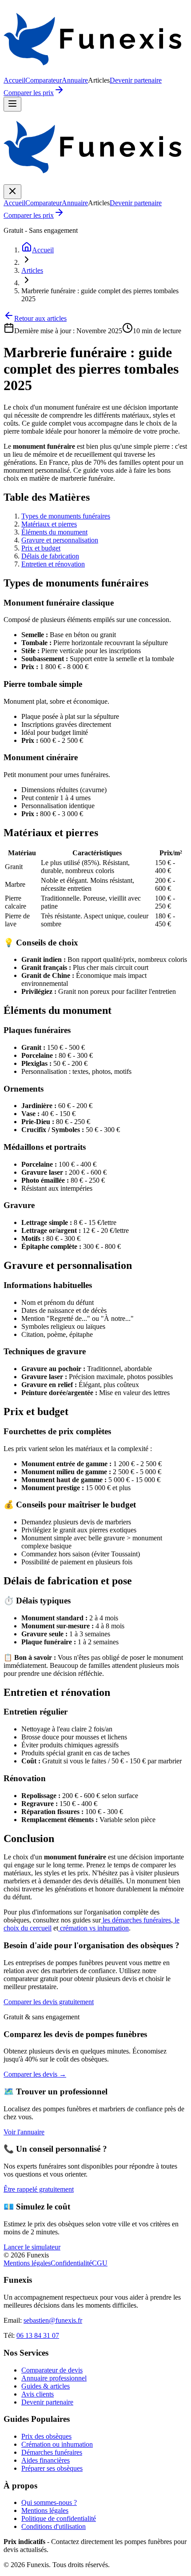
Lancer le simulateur (32, 2247)
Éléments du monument (54, 532)
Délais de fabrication (50, 556)
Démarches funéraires (52, 2452)
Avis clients (38, 2394)
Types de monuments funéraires (66, 516)
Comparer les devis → (35, 2074)
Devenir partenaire (136, 80)
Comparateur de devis (52, 2370)
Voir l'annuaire (24, 2132)
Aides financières (46, 2460)
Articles (32, 270)
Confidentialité (71, 2263)
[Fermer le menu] (12, 192)
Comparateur (44, 80)
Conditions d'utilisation (54, 2526)
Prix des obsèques (46, 2436)
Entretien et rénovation (53, 564)
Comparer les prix (29, 93)
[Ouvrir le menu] (12, 104)
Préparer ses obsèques (52, 2468)
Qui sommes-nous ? (49, 2502)
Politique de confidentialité (59, 2518)
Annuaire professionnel (54, 2378)
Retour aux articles (40, 318)
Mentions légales (27, 2263)
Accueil (14, 80)
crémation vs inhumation (94, 1928)
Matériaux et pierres (49, 524)
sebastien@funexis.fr (53, 2320)
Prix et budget (41, 548)
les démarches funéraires (136, 1920)
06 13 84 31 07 (38, 2335)
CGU (100, 2263)
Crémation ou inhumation (57, 2444)
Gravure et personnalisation (60, 540)
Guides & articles (46, 2386)
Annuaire (75, 80)
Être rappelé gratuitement (39, 2189)
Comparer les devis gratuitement (49, 2002)
